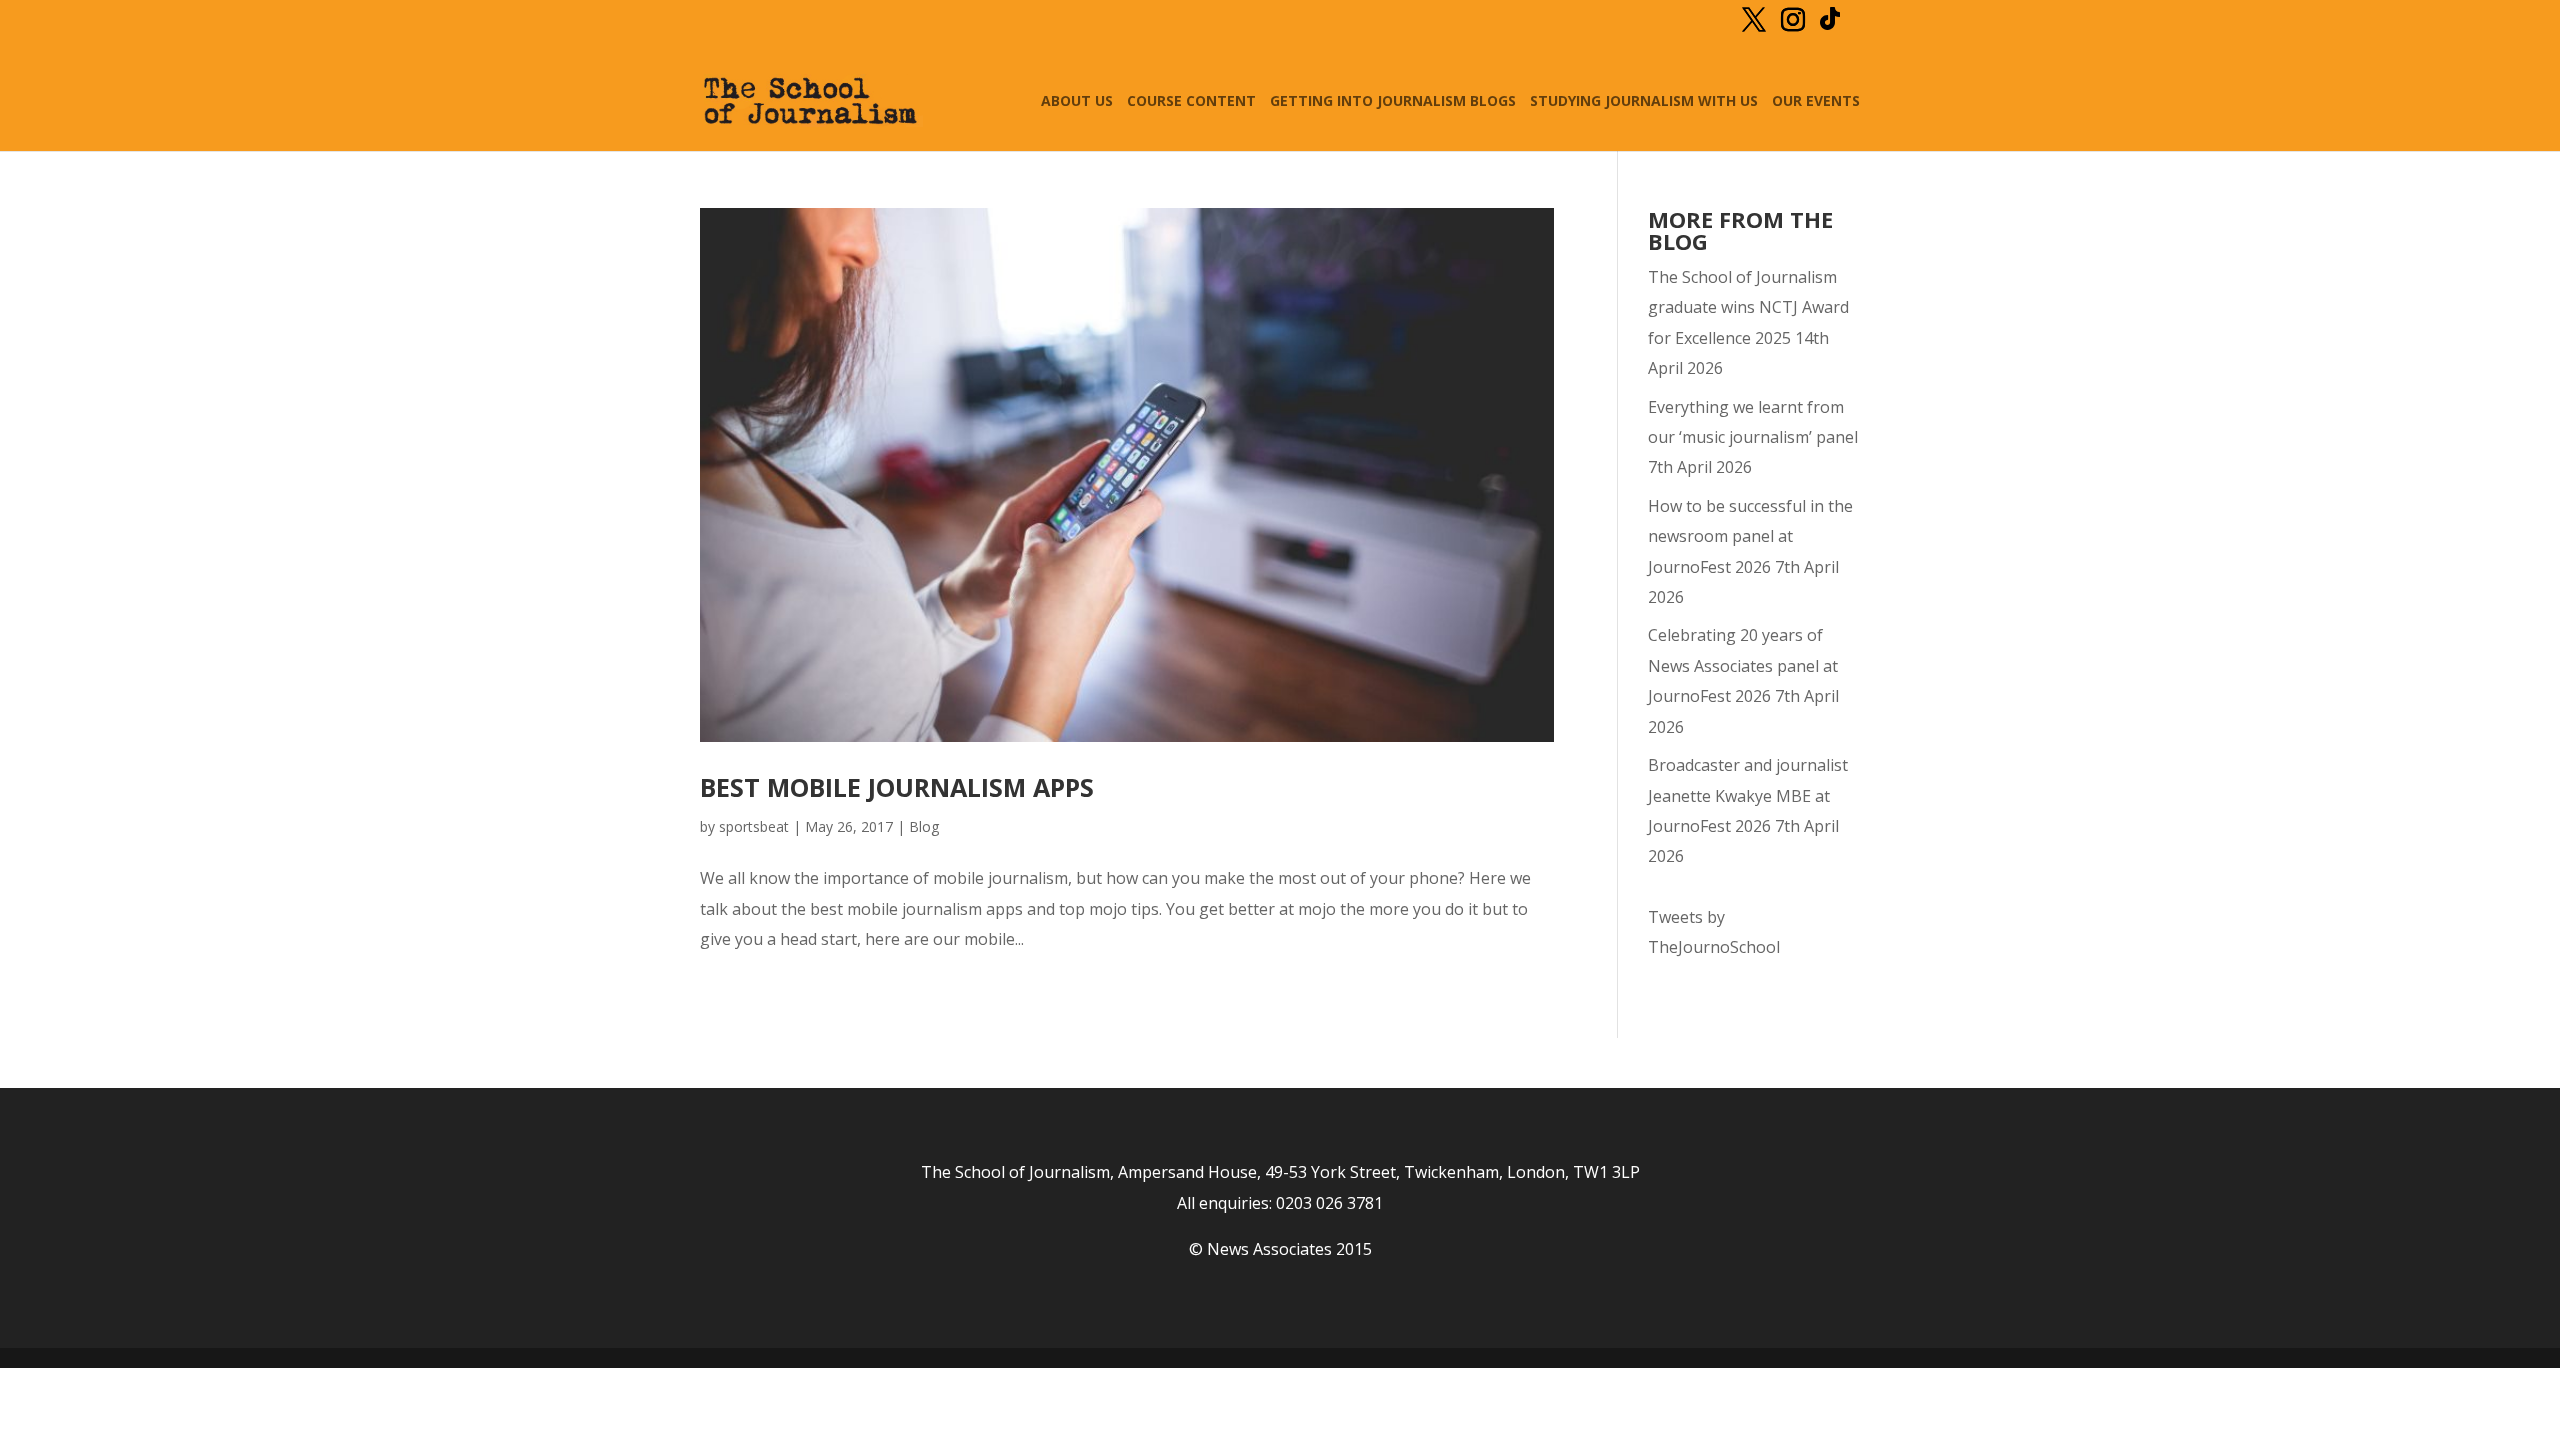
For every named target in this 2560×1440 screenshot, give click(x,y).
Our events (1816, 102)
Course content (1191, 102)
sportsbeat (754, 826)
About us (1077, 102)
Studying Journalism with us (1644, 102)
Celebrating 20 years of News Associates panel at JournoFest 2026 (1743, 665)
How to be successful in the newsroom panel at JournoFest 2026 (1750, 536)
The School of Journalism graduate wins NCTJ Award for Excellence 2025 (1748, 307)
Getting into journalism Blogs (1393, 102)
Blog (924, 826)
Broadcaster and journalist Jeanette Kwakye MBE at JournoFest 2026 (1748, 795)
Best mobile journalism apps (897, 787)
